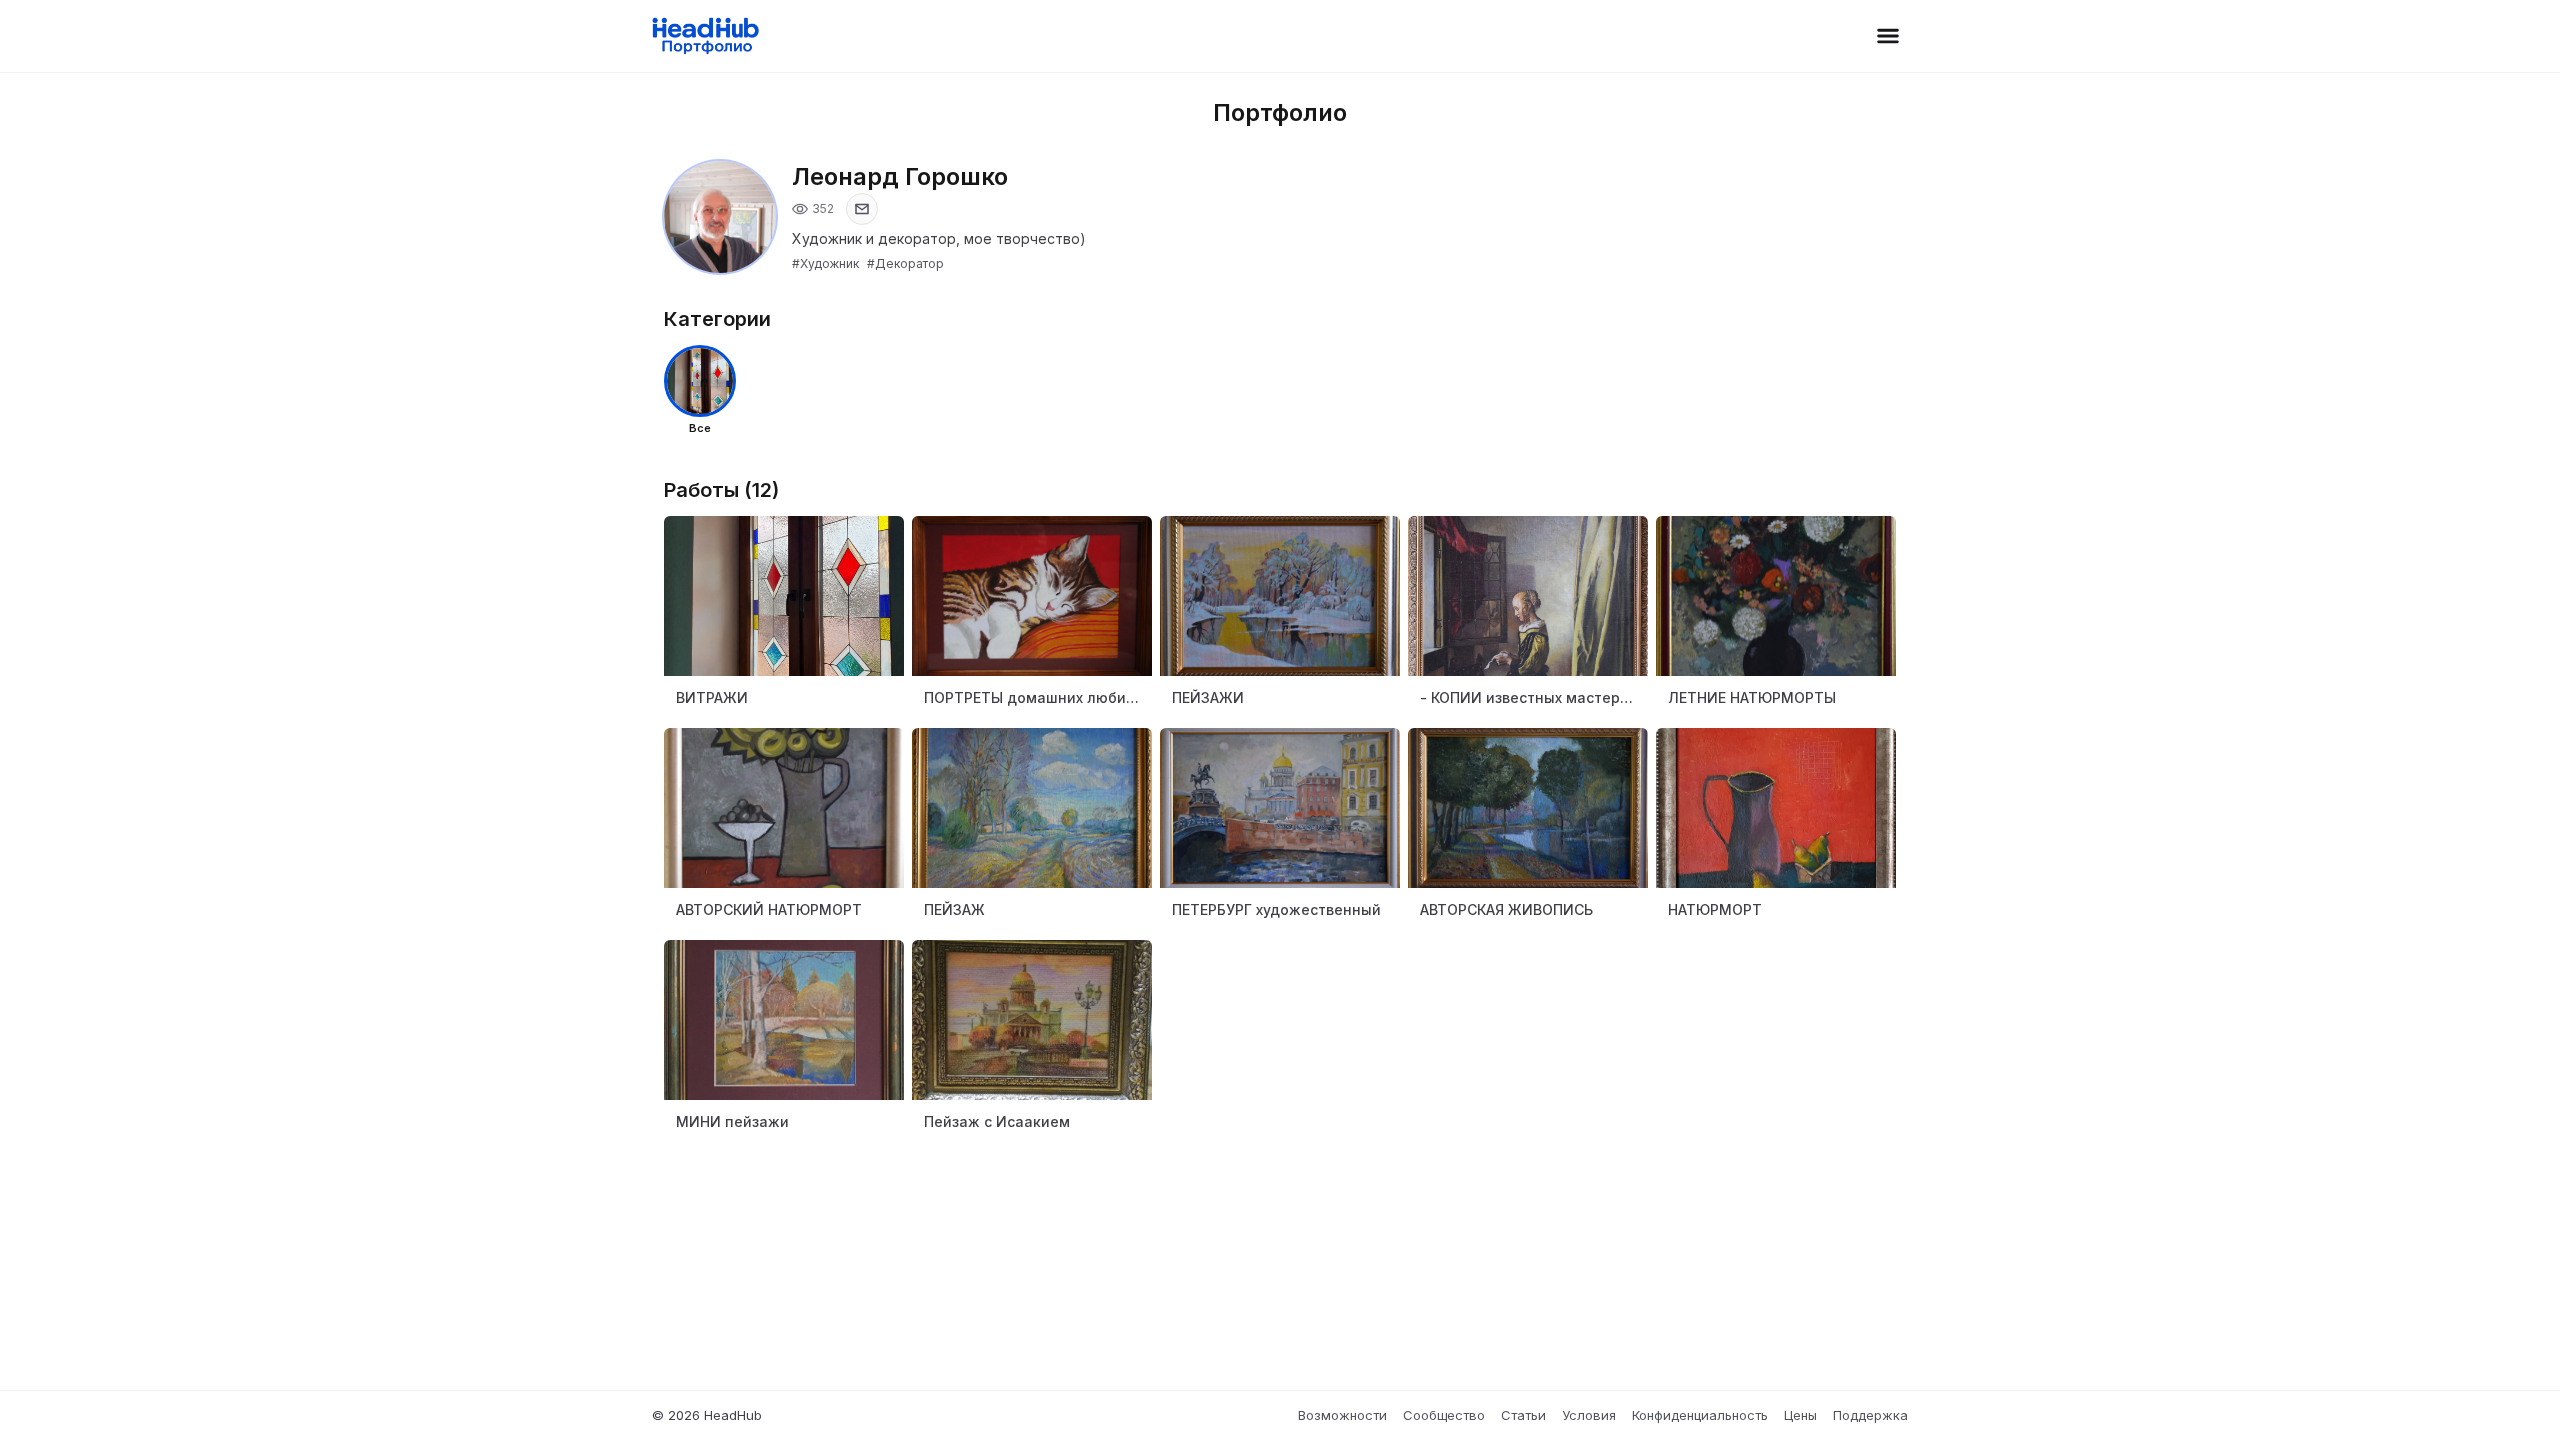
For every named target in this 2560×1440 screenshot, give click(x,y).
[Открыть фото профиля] (720, 217)
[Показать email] (862, 209)
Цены (1800, 1415)
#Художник (825, 263)
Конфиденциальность (1700, 1415)
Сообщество (1444, 1415)
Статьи (1523, 1415)
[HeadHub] (704, 36)
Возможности (1342, 1415)
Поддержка (1870, 1415)
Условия (1589, 1415)
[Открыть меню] (1888, 36)
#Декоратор (905, 263)
